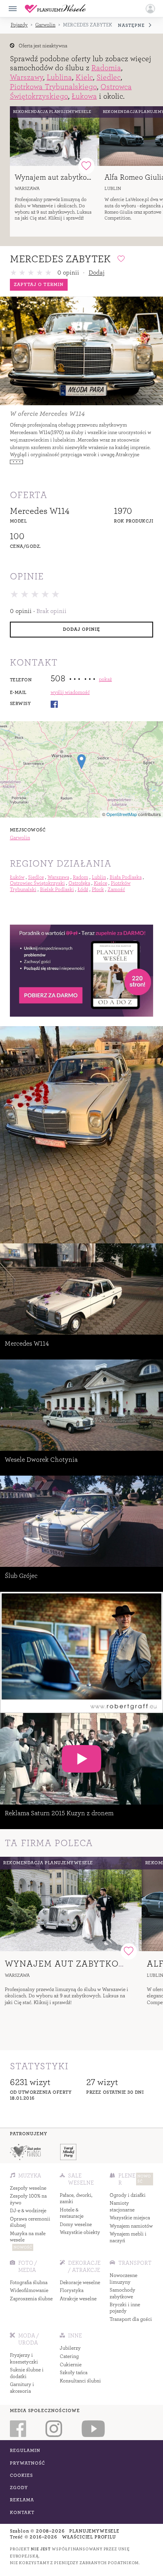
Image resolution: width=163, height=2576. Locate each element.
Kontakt (22, 2513)
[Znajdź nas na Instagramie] (54, 2429)
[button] (150, 9)
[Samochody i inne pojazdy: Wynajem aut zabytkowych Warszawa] (55, 136)
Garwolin (45, 25)
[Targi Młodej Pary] (68, 2152)
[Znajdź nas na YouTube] (93, 2429)
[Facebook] (54, 704)
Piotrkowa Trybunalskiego (53, 87)
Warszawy (27, 77)
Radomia (106, 68)
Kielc (84, 77)
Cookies (21, 2475)
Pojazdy (19, 25)
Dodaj (97, 273)
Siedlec (109, 77)
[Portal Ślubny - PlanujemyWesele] (55, 9)
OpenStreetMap (122, 814)
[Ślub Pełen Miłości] (25, 2152)
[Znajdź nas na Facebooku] (18, 2429)
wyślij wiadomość (70, 692)
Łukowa (84, 96)
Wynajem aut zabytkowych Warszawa (77, 177)
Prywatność (28, 2463)
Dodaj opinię (82, 629)
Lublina (59, 77)
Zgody (19, 2488)
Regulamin (25, 2451)
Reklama (22, 2500)
